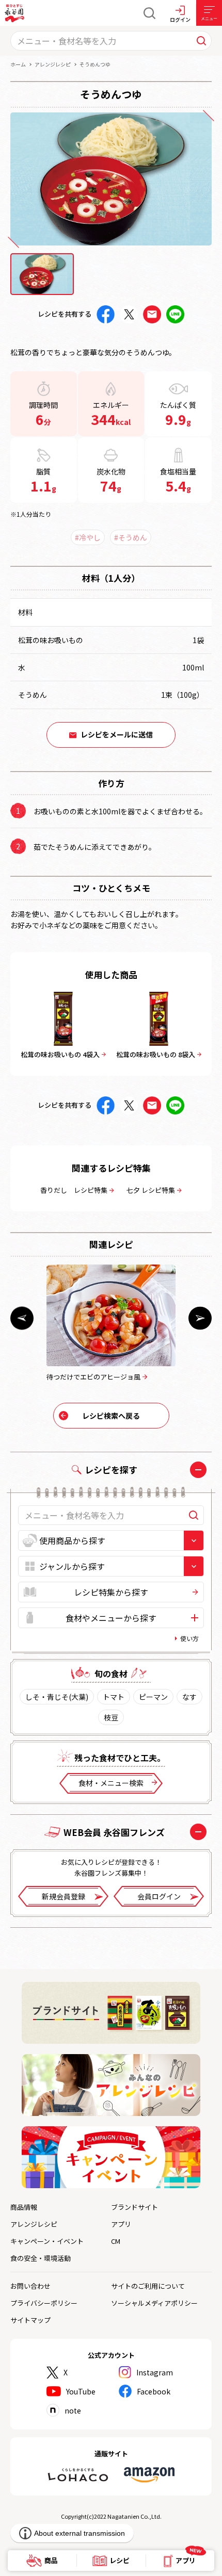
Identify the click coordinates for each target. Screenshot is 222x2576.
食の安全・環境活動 (41, 2258)
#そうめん (131, 537)
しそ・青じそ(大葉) (57, 1697)
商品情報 (24, 2207)
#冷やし (88, 537)
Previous (22, 1318)
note (73, 2410)
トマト (114, 1697)
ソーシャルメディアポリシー (154, 2303)
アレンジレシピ (53, 64)
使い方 (189, 1638)
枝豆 (111, 1717)
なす (189, 1697)
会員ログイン (159, 1896)
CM (116, 2241)
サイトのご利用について (148, 2286)
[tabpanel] (111, 179)
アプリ (121, 2224)
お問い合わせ (30, 2286)
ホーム (18, 64)
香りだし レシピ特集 (74, 1190)
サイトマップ (30, 2320)
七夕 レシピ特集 (151, 1190)
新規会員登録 (64, 1896)
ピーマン (153, 1697)
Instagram (155, 2372)
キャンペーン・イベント (47, 2241)
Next (200, 1318)
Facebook (154, 2391)
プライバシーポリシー (44, 2303)
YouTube (81, 2391)
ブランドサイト (134, 2207)
